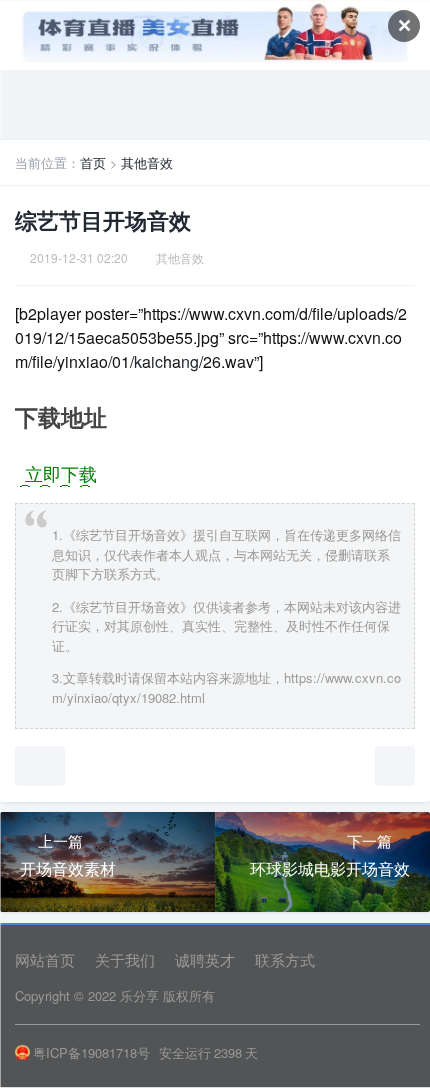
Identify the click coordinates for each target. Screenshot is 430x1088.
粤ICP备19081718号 (91, 1052)
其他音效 (147, 162)
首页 (93, 162)
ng (190, 361)
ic (157, 361)
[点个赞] (40, 766)
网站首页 (45, 959)
